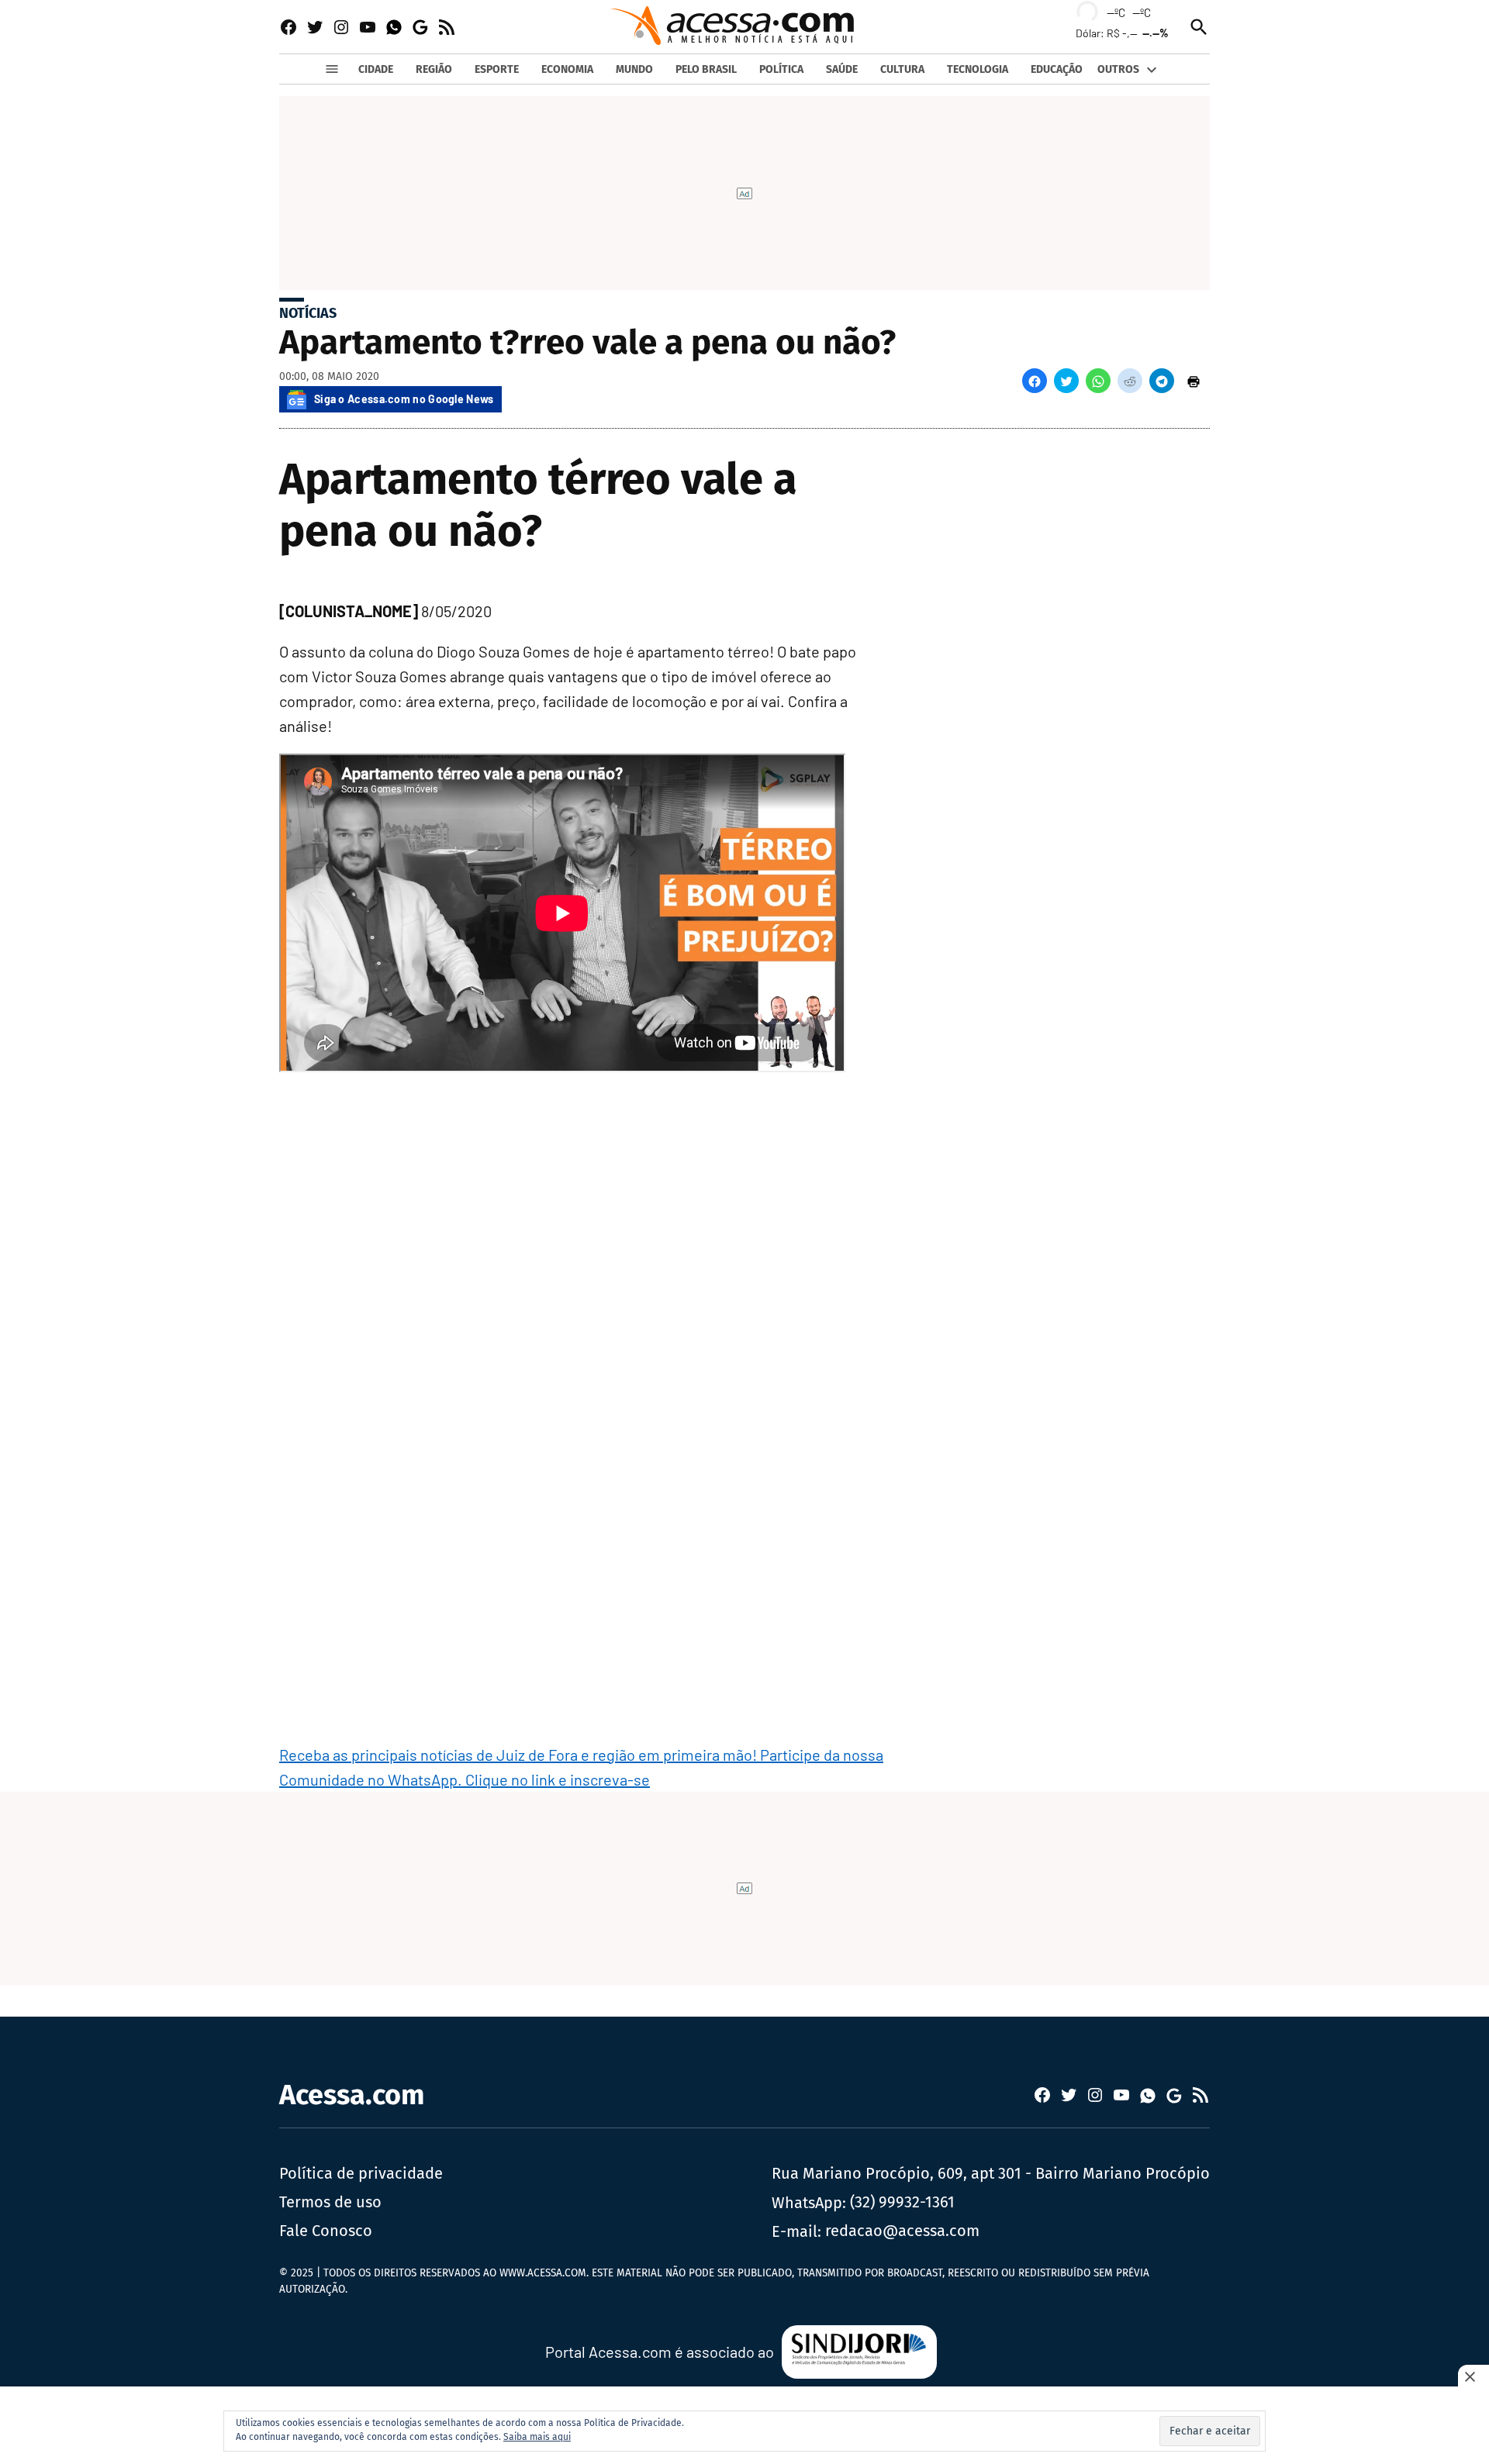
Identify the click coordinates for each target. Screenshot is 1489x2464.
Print (1194, 381)
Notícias (308, 313)
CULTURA (902, 69)
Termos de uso (330, 2202)
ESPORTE (497, 69)
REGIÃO (434, 69)
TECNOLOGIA (978, 69)
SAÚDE (842, 69)
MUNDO (634, 69)
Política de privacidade (361, 2173)
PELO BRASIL (706, 69)
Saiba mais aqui (537, 2437)
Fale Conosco (326, 2231)
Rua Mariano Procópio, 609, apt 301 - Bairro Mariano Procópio (991, 2173)
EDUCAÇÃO (1057, 69)
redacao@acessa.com (902, 2231)
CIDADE (376, 69)
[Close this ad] (1473, 2376)
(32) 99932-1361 (902, 2202)
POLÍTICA (781, 69)
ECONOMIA (567, 69)
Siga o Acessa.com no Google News (404, 399)
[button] (1035, 381)
